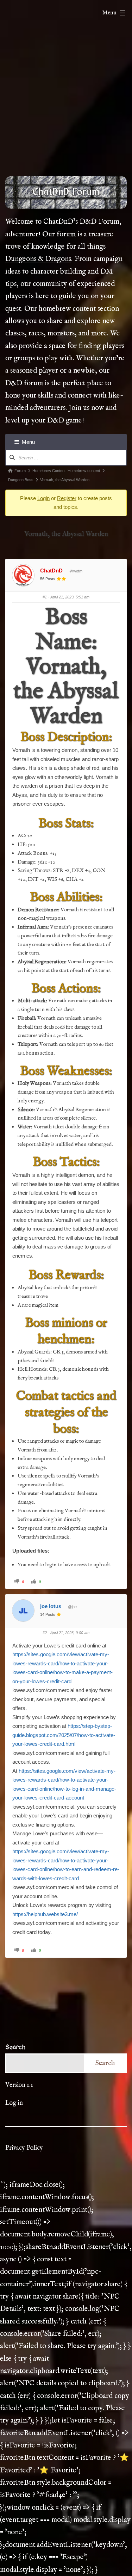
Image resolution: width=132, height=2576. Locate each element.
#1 (45, 597)
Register (67, 498)
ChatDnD (51, 571)
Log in (14, 2103)
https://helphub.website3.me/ (45, 1914)
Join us (79, 408)
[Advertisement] (66, 99)
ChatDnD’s (61, 222)
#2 (45, 1633)
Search (15, 2047)
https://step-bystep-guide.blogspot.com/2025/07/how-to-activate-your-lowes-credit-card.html (64, 1735)
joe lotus (51, 1606)
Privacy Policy (24, 2148)
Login (43, 498)
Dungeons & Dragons (38, 259)
